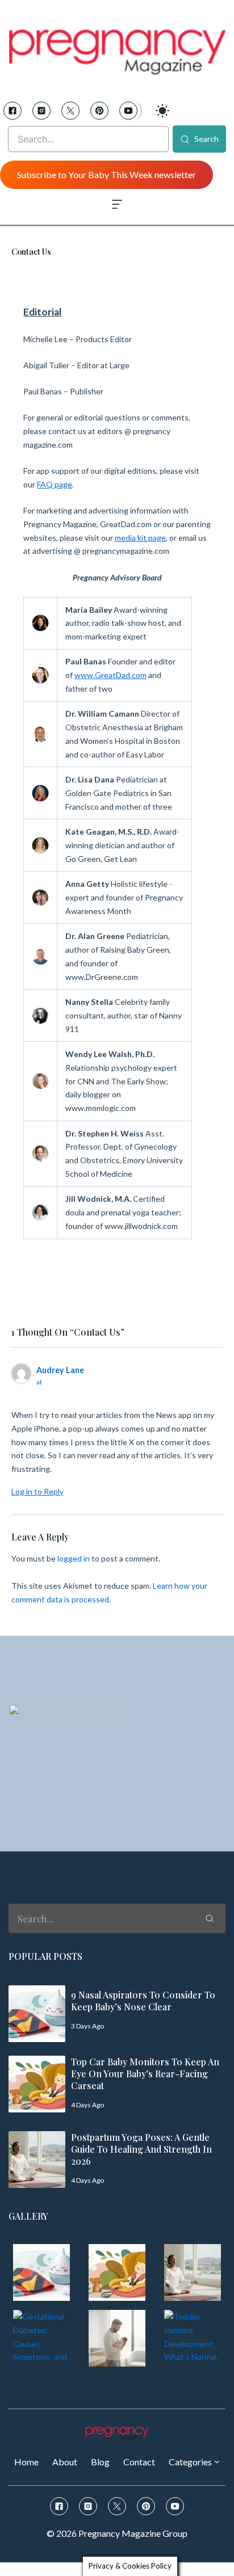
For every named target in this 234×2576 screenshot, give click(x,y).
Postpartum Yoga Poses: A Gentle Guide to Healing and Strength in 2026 (141, 2149)
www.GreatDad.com (110, 675)
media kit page (140, 538)
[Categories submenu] (217, 2461)
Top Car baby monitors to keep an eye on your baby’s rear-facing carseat (145, 2074)
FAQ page (55, 484)
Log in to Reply (37, 1491)
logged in (74, 1558)
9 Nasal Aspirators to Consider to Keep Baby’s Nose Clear (143, 2001)
